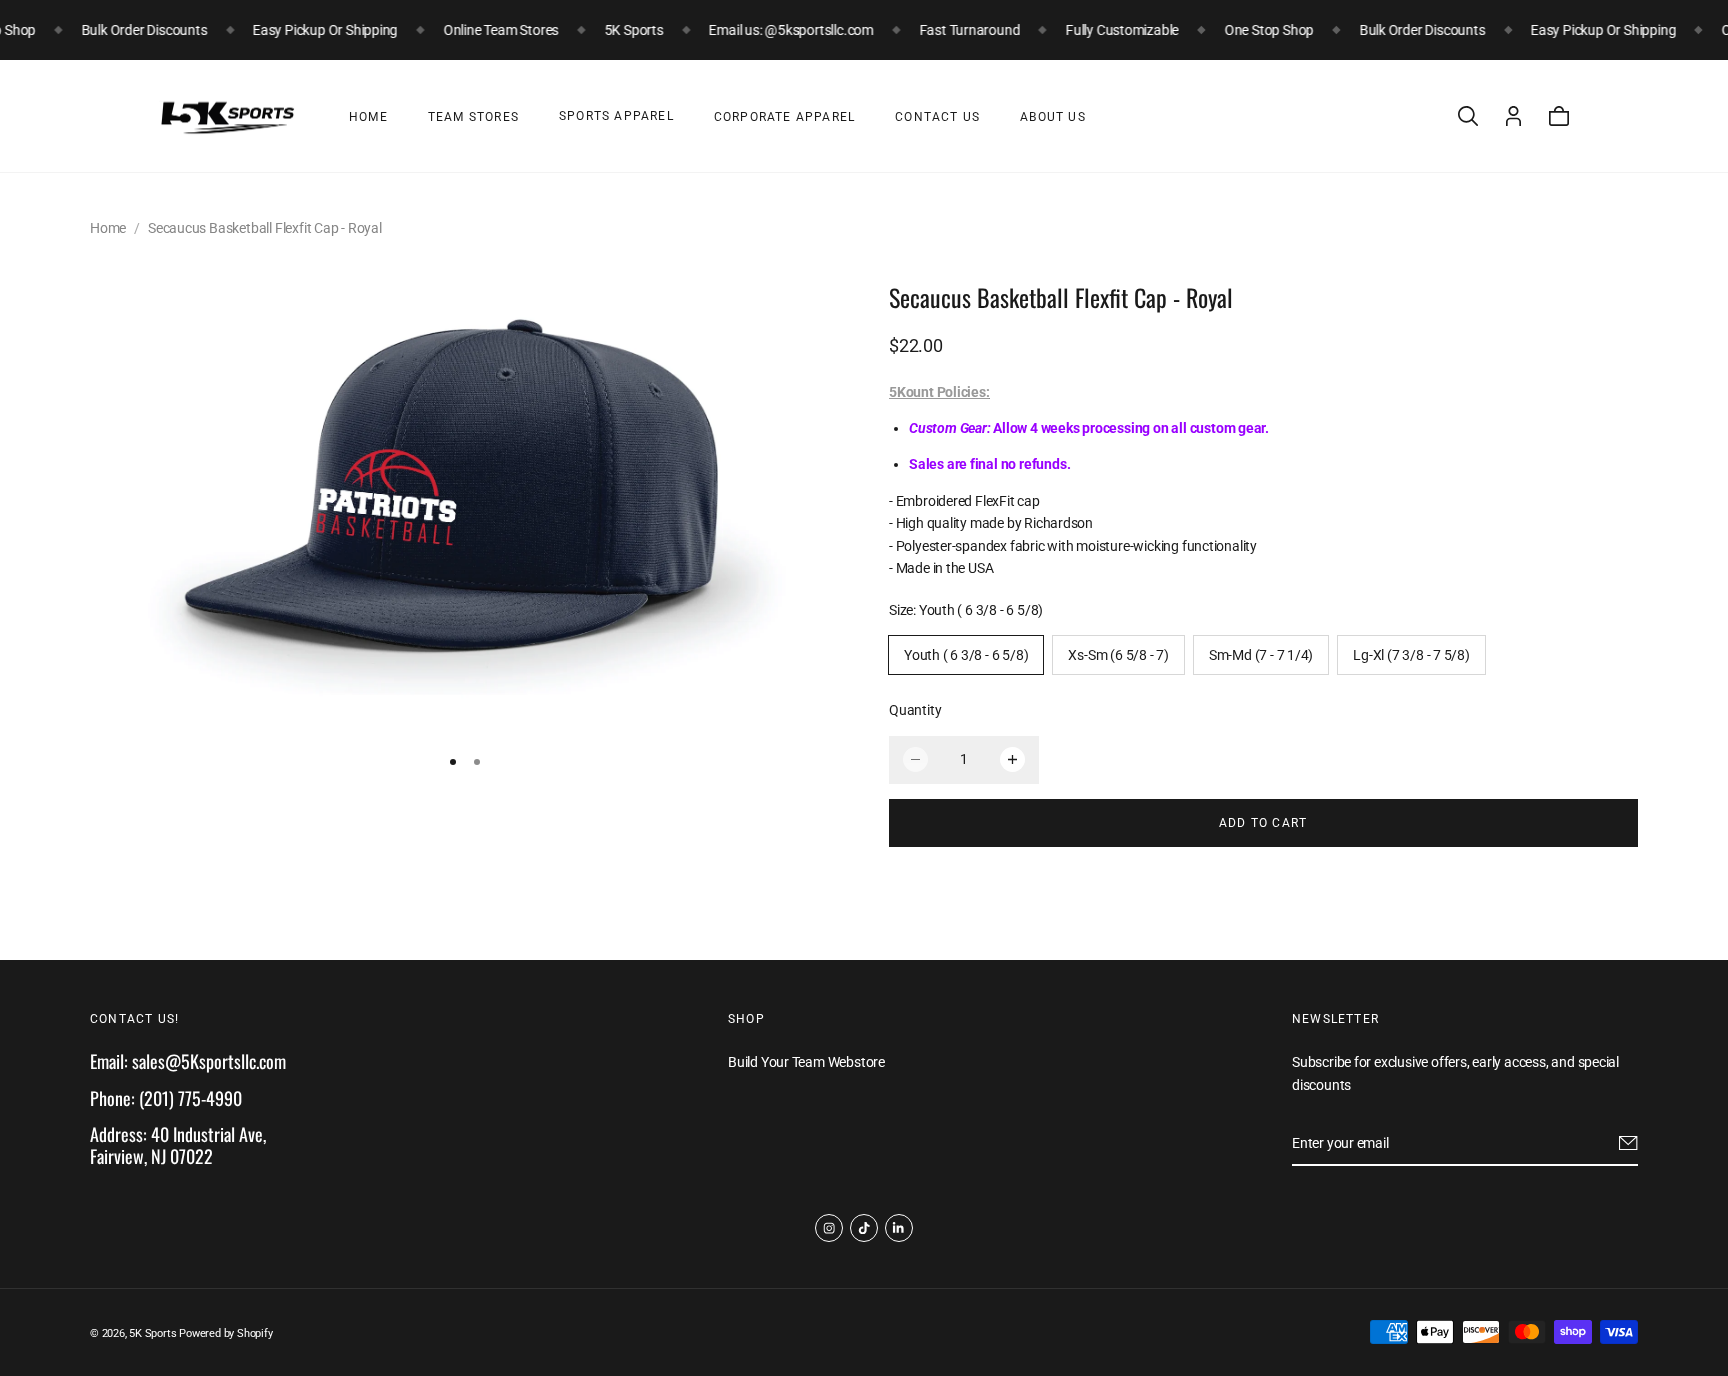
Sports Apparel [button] (616, 116)
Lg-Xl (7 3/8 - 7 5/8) (1411, 655)
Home (368, 117)
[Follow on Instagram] (829, 1228)
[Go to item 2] (477, 763)
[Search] (1468, 116)
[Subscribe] (1628, 1144)
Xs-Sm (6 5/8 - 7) (1118, 655)
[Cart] (1559, 116)
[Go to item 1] (453, 763)
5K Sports (152, 1333)
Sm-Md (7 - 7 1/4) (1261, 655)
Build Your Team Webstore (806, 1063)
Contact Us (937, 117)
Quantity (915, 711)
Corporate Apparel (784, 117)
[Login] (1513, 116)
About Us (1053, 117)
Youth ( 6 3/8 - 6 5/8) (966, 655)
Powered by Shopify (225, 1333)
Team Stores (473, 117)
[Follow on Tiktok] (864, 1228)
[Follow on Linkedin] (899, 1228)
